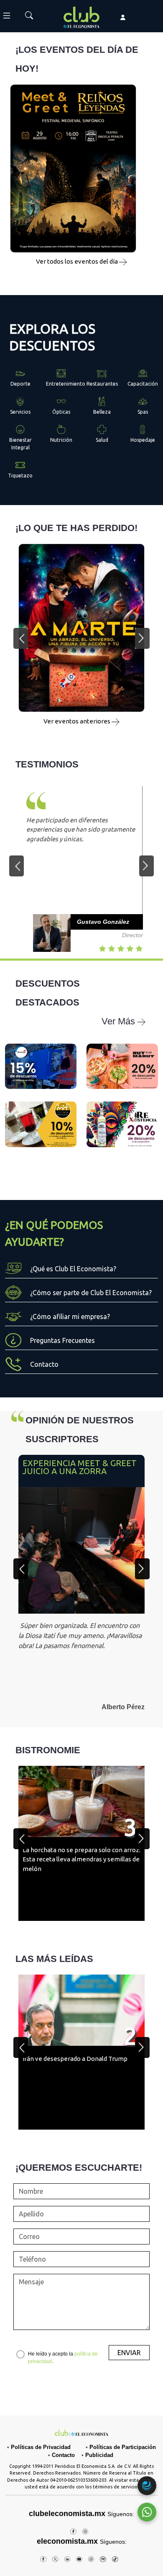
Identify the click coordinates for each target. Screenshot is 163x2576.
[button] (21, 638)
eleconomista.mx (67, 2541)
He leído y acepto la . (63, 2358)
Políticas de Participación (123, 2447)
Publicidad (99, 2455)
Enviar (129, 2353)
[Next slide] (142, 1569)
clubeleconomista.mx (81, 2514)
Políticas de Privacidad (41, 2447)
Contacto (63, 2455)
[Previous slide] (21, 1569)
